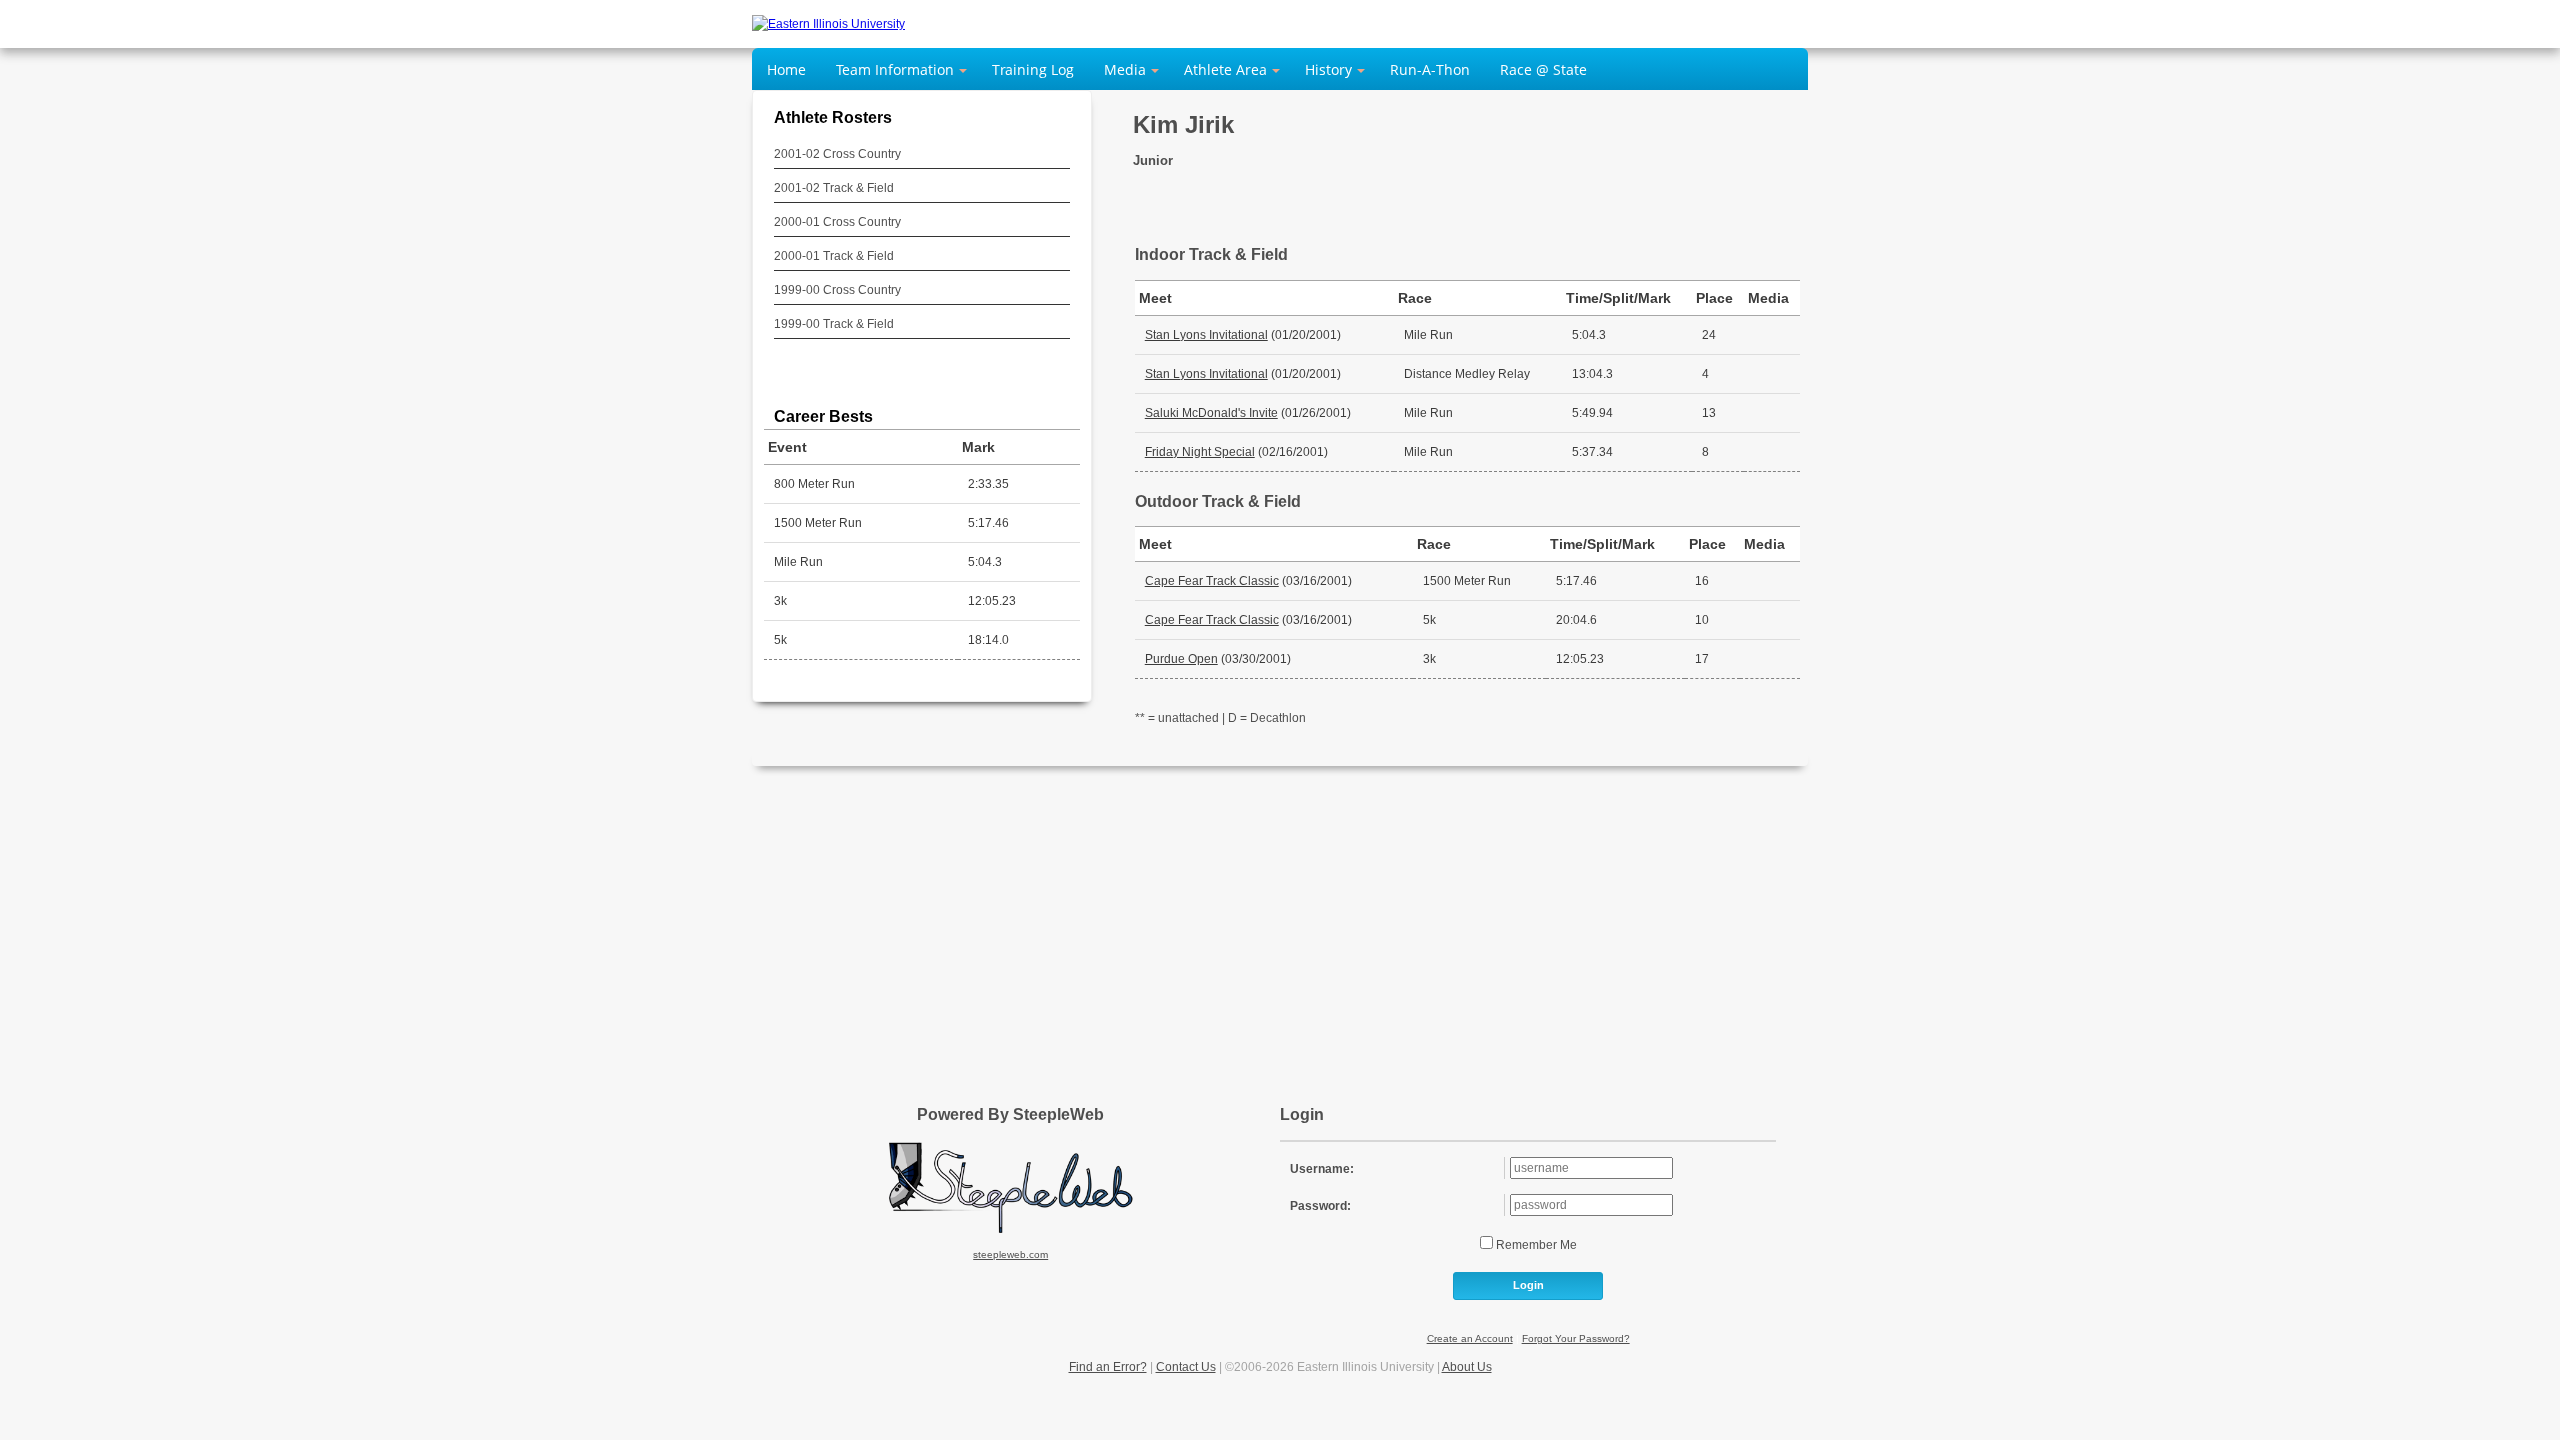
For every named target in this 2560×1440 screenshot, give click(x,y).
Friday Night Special (1200, 452)
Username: (1322, 1169)
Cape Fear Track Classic (1212, 581)
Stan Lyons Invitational (1206, 335)
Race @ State (1543, 69)
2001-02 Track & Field (834, 188)
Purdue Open (1181, 659)
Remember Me (1535, 1245)
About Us (1467, 1367)
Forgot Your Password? (1576, 1338)
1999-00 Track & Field (834, 324)
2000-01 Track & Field (834, 256)
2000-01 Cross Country (837, 222)
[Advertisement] (1280, 926)
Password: (1320, 1206)
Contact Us (1186, 1367)
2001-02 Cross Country (837, 154)
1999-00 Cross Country (837, 290)
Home (786, 69)
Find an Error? (1108, 1367)
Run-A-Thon (1430, 69)
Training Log (1033, 69)
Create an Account (1470, 1338)
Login (1528, 1285)
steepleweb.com (1010, 1254)
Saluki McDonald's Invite (1211, 413)
